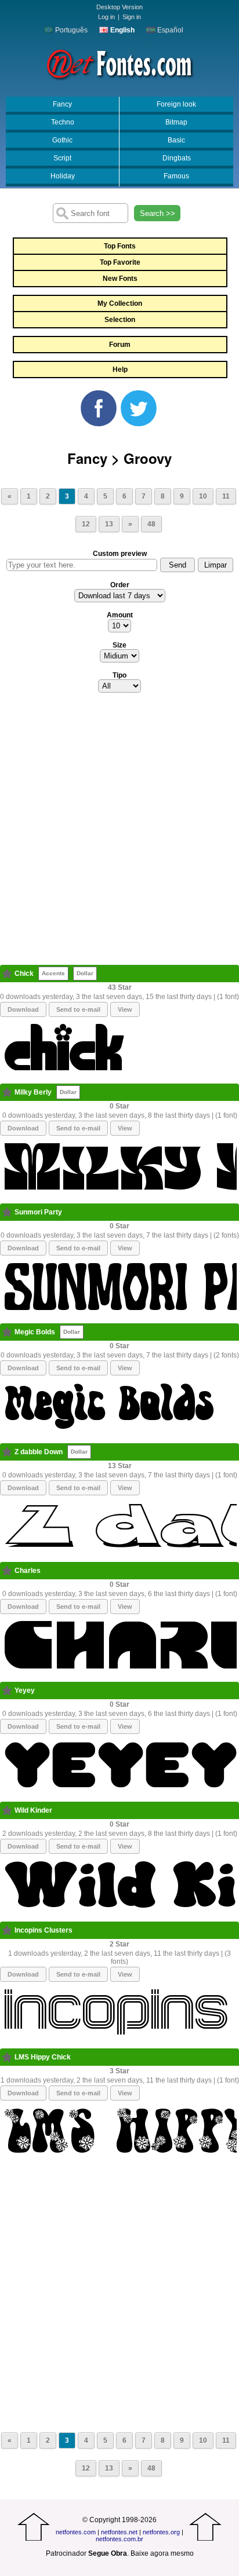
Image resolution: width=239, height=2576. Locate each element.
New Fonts (120, 279)
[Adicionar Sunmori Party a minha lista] (7, 1212)
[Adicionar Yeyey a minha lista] (7, 1690)
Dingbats (177, 158)
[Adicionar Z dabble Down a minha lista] (7, 1452)
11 (226, 496)
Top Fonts (120, 246)
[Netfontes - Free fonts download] (119, 63)
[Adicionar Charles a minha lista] (7, 1571)
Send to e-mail (78, 1009)
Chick (24, 974)
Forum (120, 345)
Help (120, 369)
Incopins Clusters (44, 1930)
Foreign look (176, 104)
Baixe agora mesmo (162, 2553)
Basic (176, 140)
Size (119, 645)
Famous (176, 176)
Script (62, 158)
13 (109, 524)
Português (70, 30)
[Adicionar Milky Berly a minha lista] (7, 1092)
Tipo (119, 675)
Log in (106, 17)
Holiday (63, 176)
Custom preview (120, 554)
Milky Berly (33, 1092)
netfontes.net (119, 2532)
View (125, 1009)
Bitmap (176, 122)
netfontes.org (161, 2532)
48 (151, 524)
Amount (120, 615)
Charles (28, 1571)
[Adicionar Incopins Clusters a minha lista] (7, 1930)
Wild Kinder (33, 1810)
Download (23, 1009)
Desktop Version (119, 7)
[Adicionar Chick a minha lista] (7, 974)
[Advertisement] (119, 832)
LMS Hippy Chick (43, 2057)
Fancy (62, 104)
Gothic (62, 140)
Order (120, 585)
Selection (120, 320)
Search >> (157, 213)
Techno (63, 122)
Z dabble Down (39, 1452)
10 (203, 496)
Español (169, 30)
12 (86, 524)
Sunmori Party (38, 1212)
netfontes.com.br (119, 2539)
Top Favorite (120, 262)
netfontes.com (76, 2532)
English (122, 30)
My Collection (120, 303)
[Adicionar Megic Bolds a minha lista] (7, 1332)
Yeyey (25, 1690)
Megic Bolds (35, 1332)
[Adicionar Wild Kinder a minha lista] (7, 1810)
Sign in (132, 17)
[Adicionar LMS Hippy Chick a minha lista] (7, 2057)
